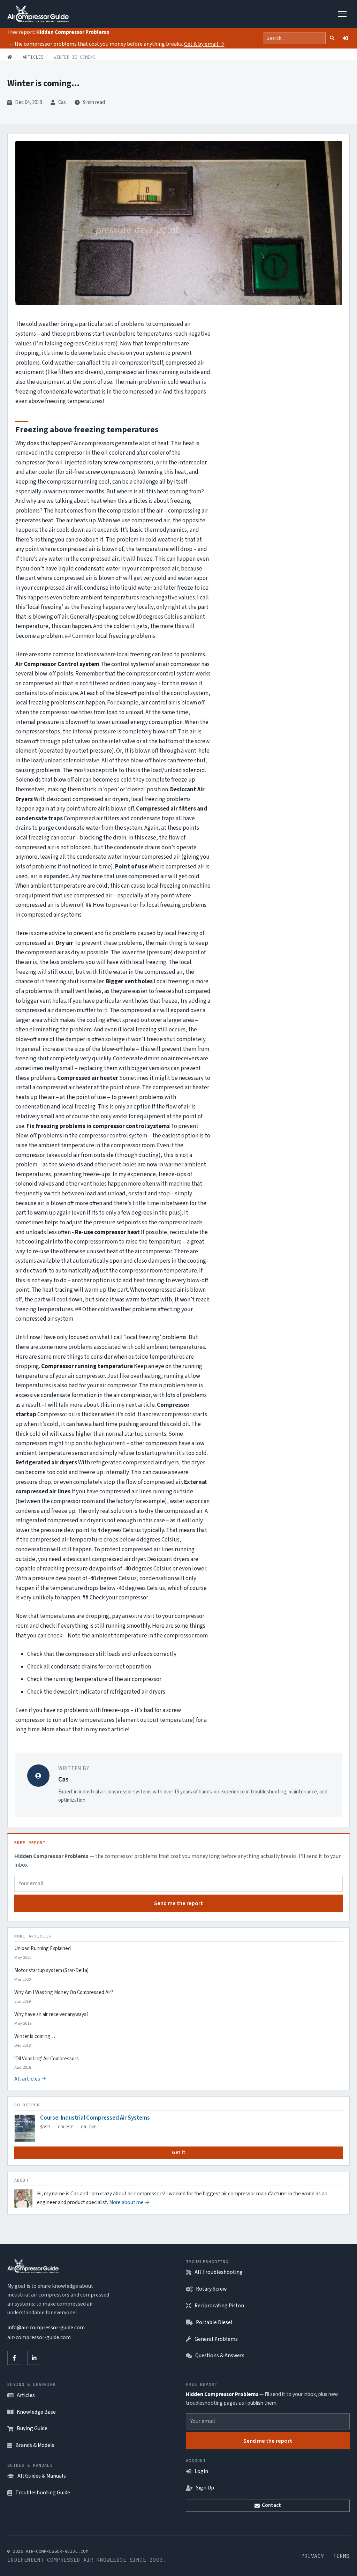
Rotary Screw (211, 2289)
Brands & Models (35, 2445)
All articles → (30, 2079)
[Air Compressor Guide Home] (38, 14)
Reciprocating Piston (219, 2306)
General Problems (216, 2339)
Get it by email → (204, 44)
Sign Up (205, 2488)
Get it (179, 2153)
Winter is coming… (35, 2037)
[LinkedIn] (34, 2358)
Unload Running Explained (43, 1949)
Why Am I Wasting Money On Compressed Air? (64, 1993)
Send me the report (178, 1903)
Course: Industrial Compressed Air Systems (95, 2118)
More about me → (130, 2202)
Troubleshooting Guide (43, 2493)
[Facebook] (14, 2358)
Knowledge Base (36, 2412)
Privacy (313, 2556)
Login (201, 2471)
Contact (271, 2505)
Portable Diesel (214, 2322)
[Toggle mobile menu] (343, 14)
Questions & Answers (220, 2355)
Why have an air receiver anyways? (51, 2015)
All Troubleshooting (219, 2272)
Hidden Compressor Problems (73, 32)
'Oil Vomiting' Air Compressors (47, 2059)
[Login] (345, 38)
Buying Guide (32, 2428)
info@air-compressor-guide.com (46, 2328)
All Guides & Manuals (42, 2476)
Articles (33, 57)
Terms (341, 2556)
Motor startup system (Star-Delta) (51, 1971)
